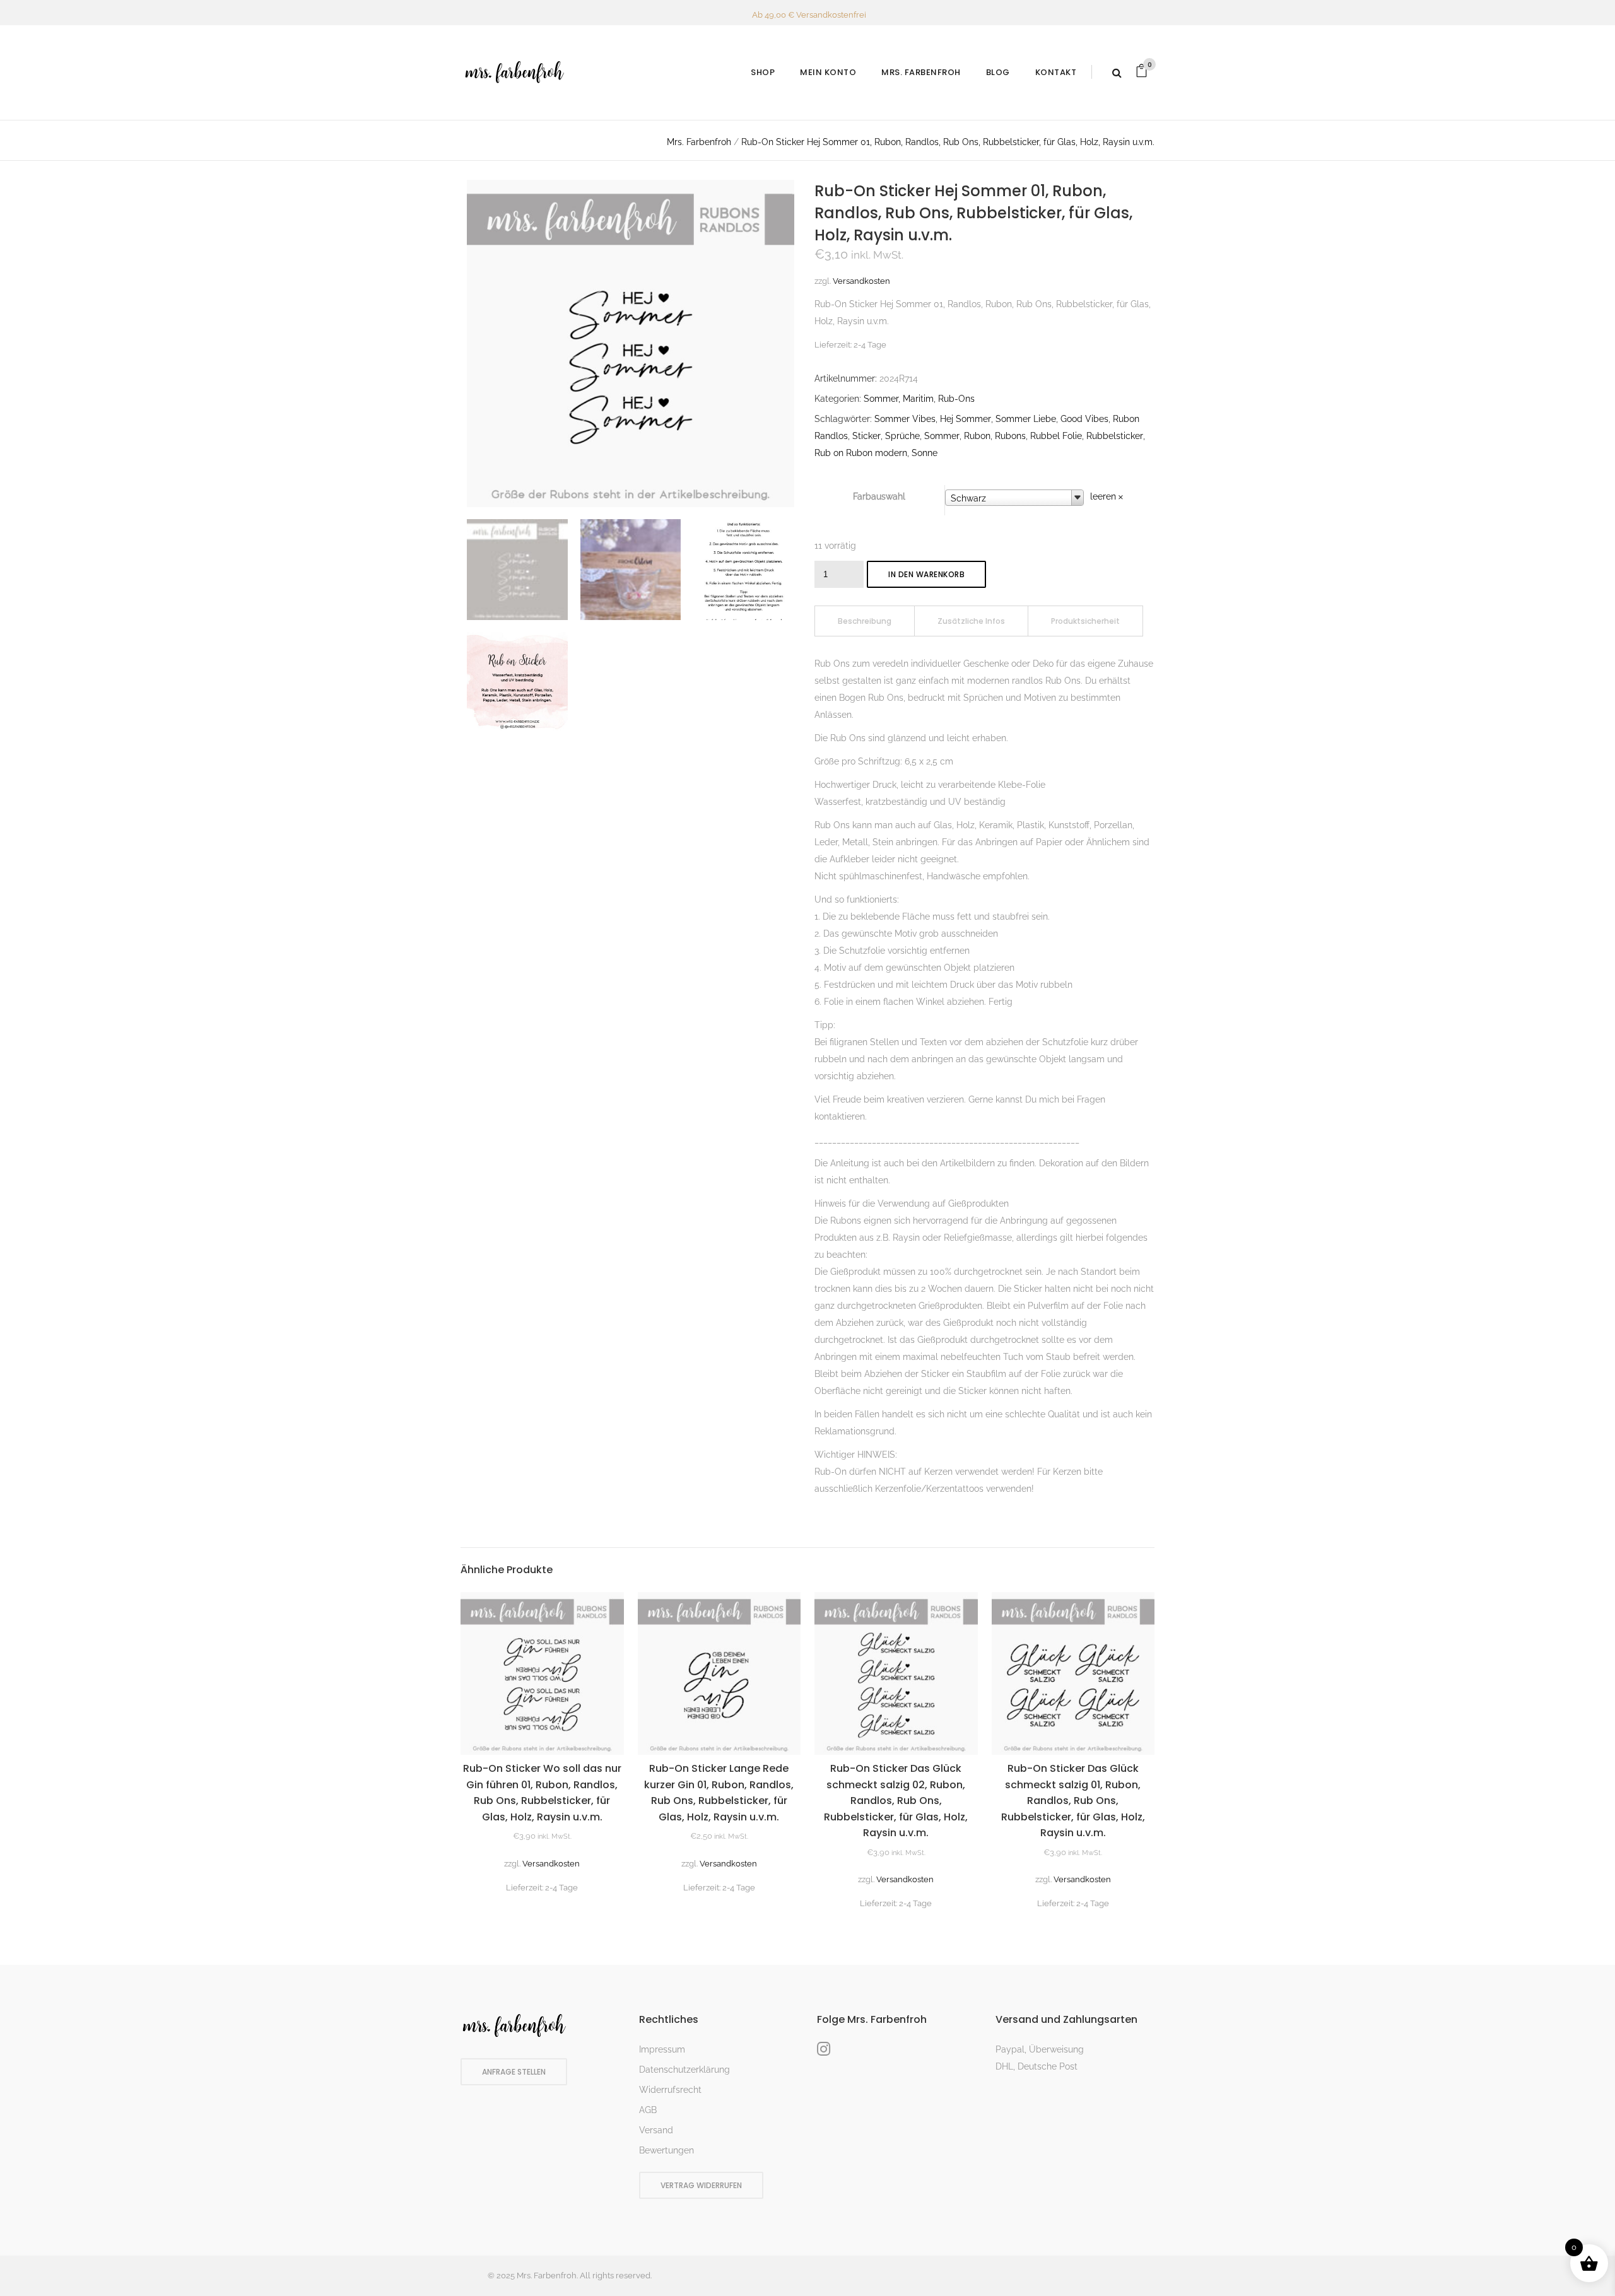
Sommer (942, 436)
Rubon (977, 436)
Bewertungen (667, 2150)
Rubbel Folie (1056, 436)
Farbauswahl (879, 496)
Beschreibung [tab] (865, 621)
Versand (656, 2130)
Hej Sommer (966, 419)
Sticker (866, 436)
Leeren (1103, 496)
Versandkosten (861, 281)
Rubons (1010, 436)
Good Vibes (1084, 419)
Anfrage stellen (514, 2072)
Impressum (662, 2049)
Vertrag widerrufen (701, 2185)
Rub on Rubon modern (861, 453)
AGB (648, 2110)
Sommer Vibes (905, 419)
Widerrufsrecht (670, 2090)
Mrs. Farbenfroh (699, 142)
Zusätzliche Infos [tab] (971, 621)
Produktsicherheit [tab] (1085, 621)
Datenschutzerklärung (684, 2070)
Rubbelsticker (1115, 436)
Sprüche (902, 436)
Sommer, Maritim (899, 399)
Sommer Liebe (1026, 419)
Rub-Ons (956, 399)
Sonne (925, 453)
